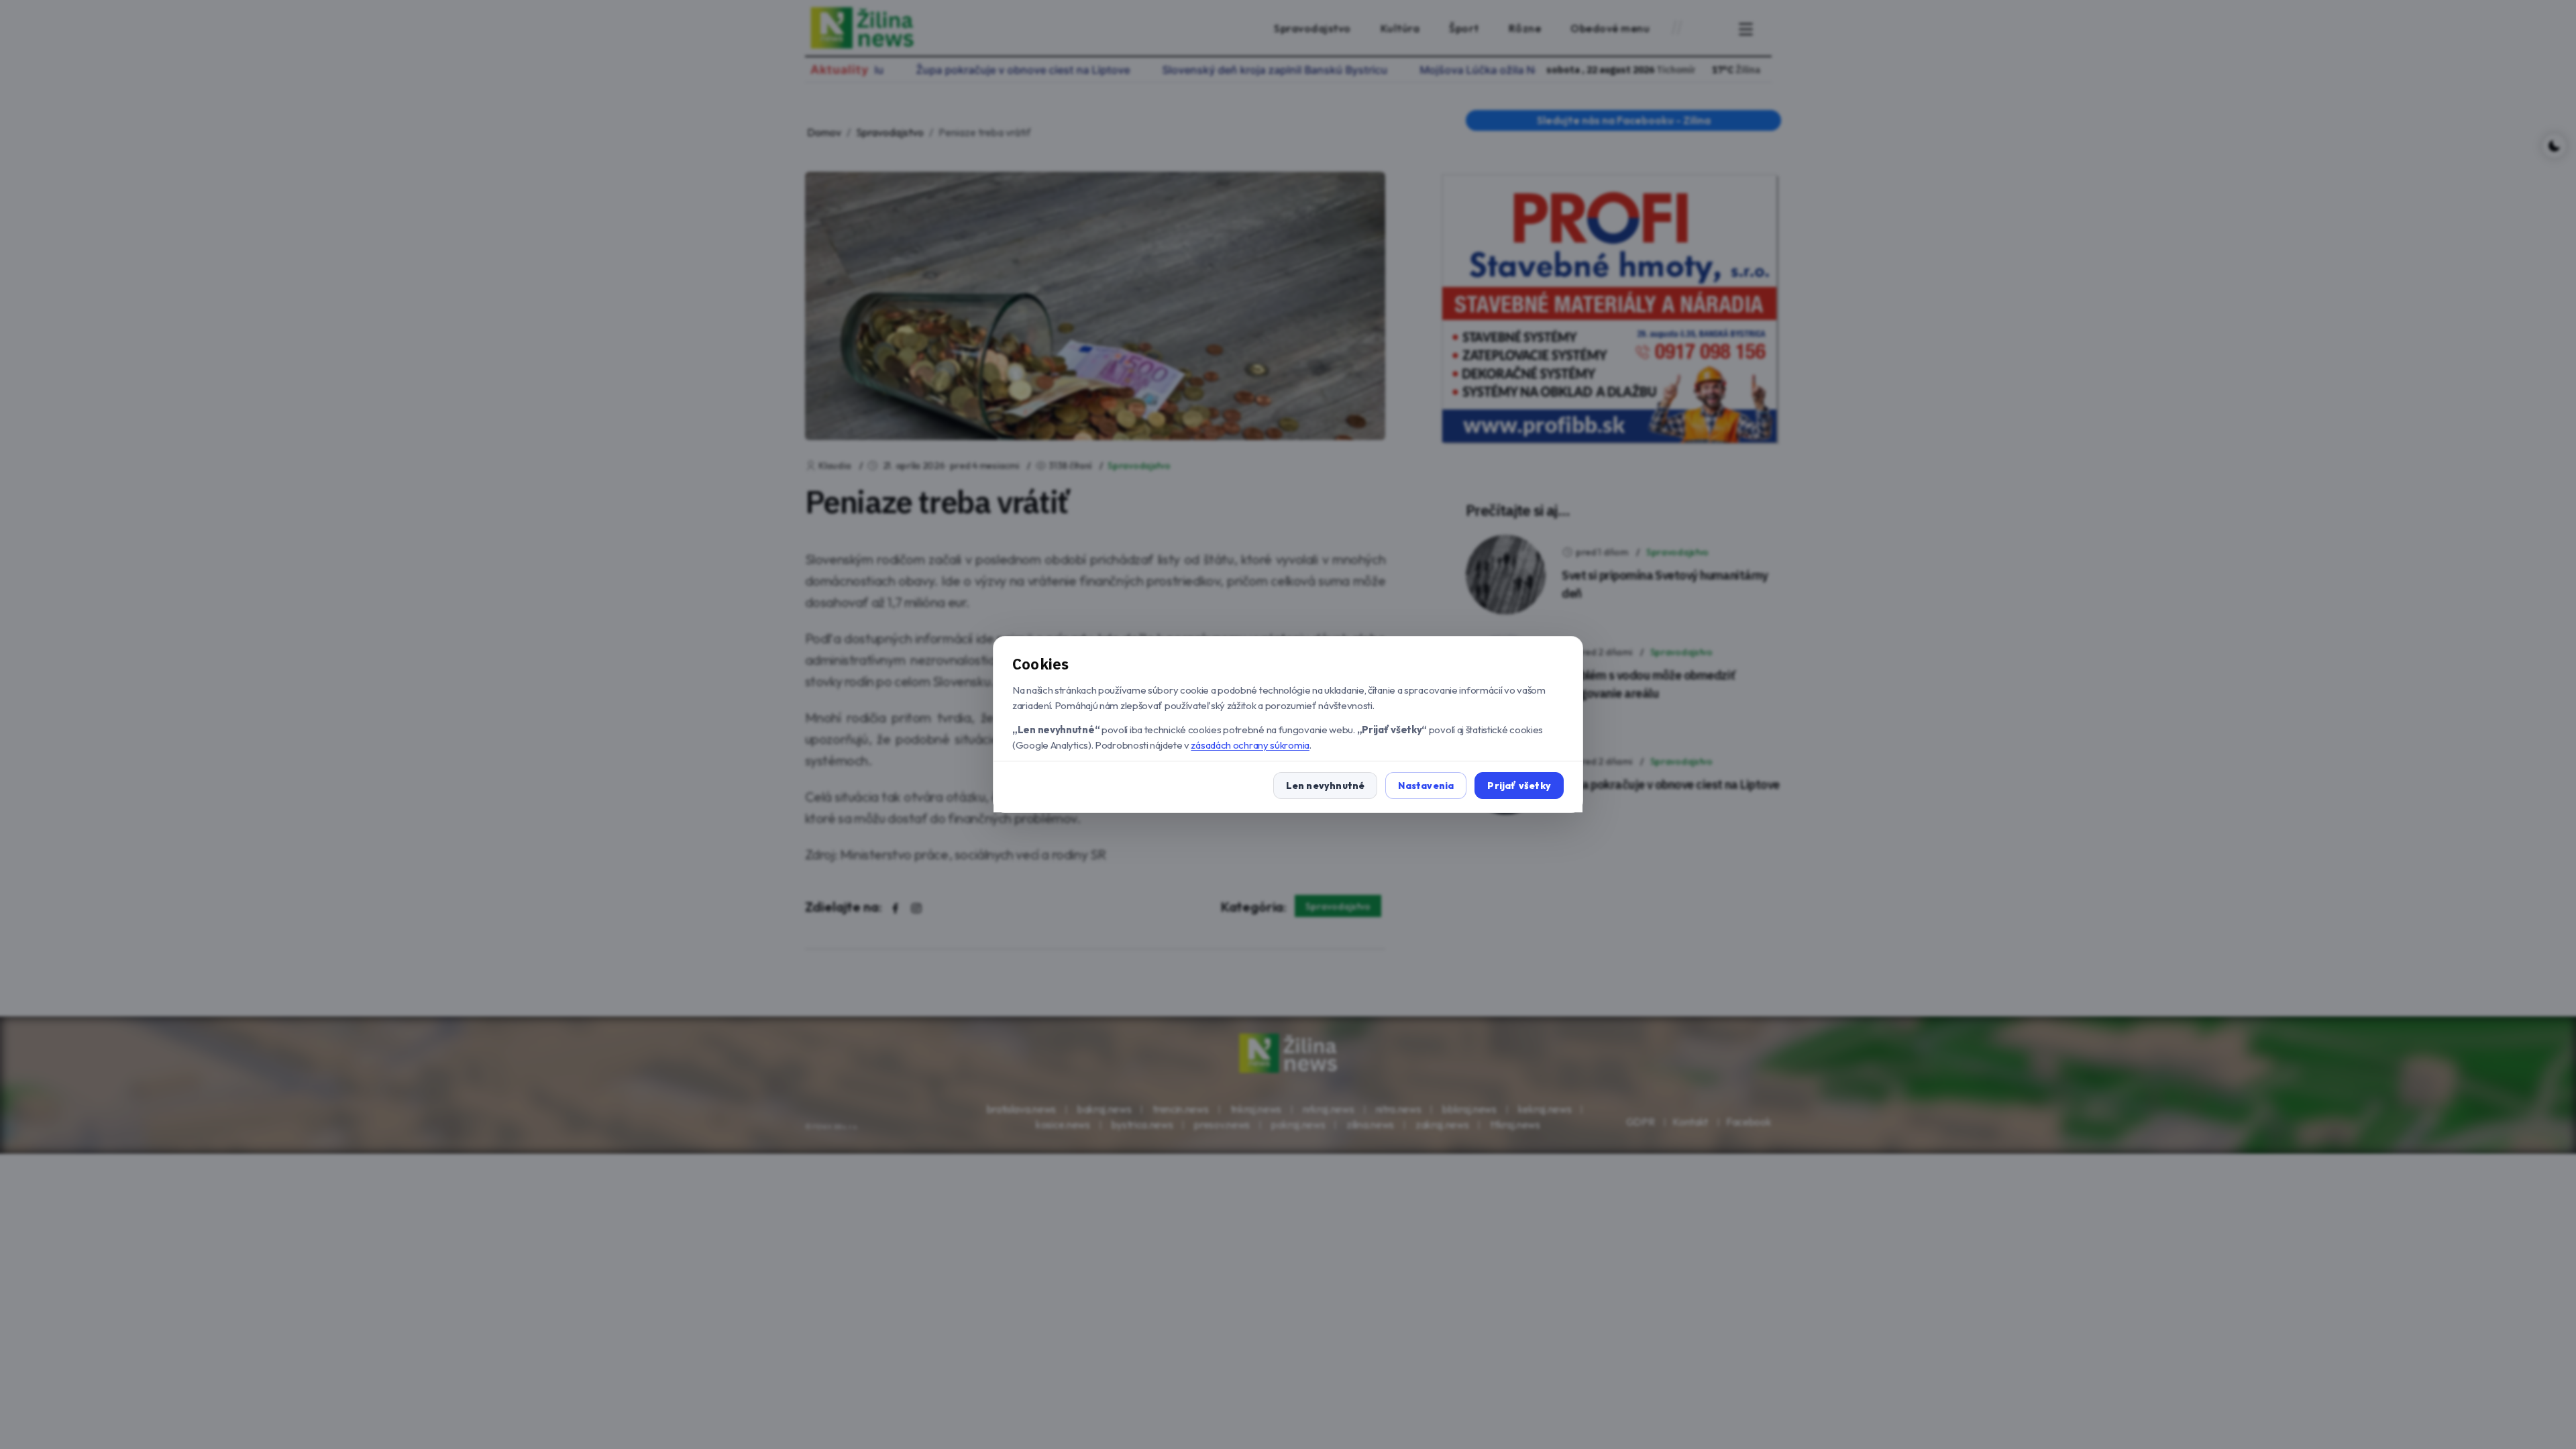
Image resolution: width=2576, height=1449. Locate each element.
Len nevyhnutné (1326, 786)
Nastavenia (1426, 786)
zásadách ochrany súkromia (1250, 745)
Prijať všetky (1519, 786)
